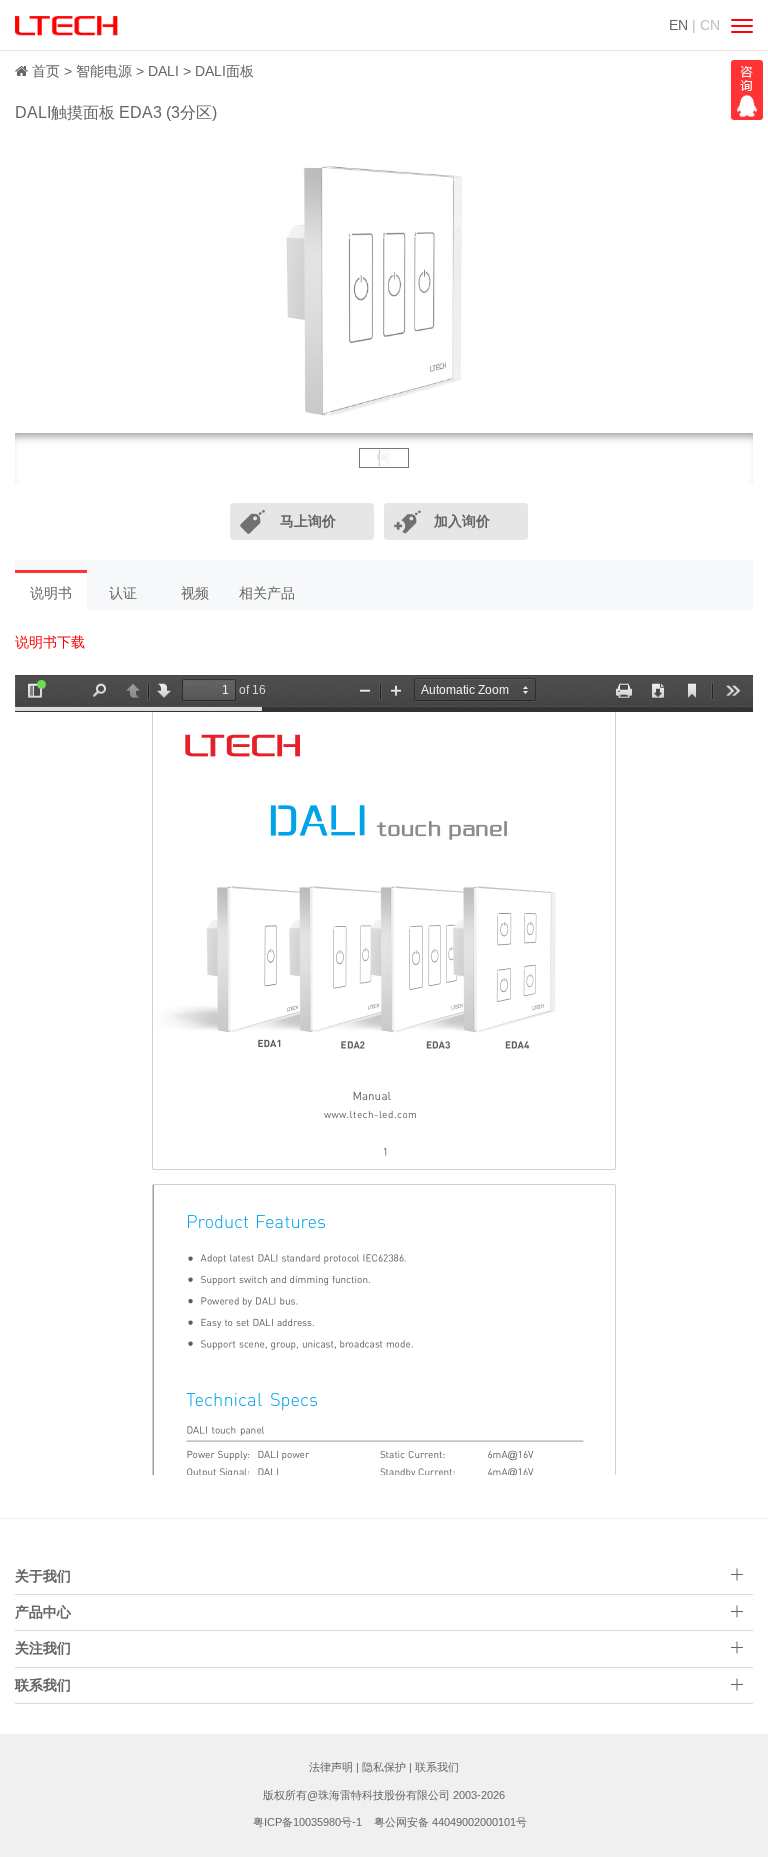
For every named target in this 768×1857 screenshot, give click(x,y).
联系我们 (437, 1767)
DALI (163, 71)
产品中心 (43, 1612)
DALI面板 (224, 71)
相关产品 (267, 593)
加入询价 (462, 521)
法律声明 (331, 1767)
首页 (46, 71)
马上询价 (308, 521)
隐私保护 (384, 1767)
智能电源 (104, 71)
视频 (195, 593)
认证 (123, 593)
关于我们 (43, 1576)
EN (678, 25)
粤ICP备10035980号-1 (307, 1822)
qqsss (747, 90)
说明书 (51, 593)
